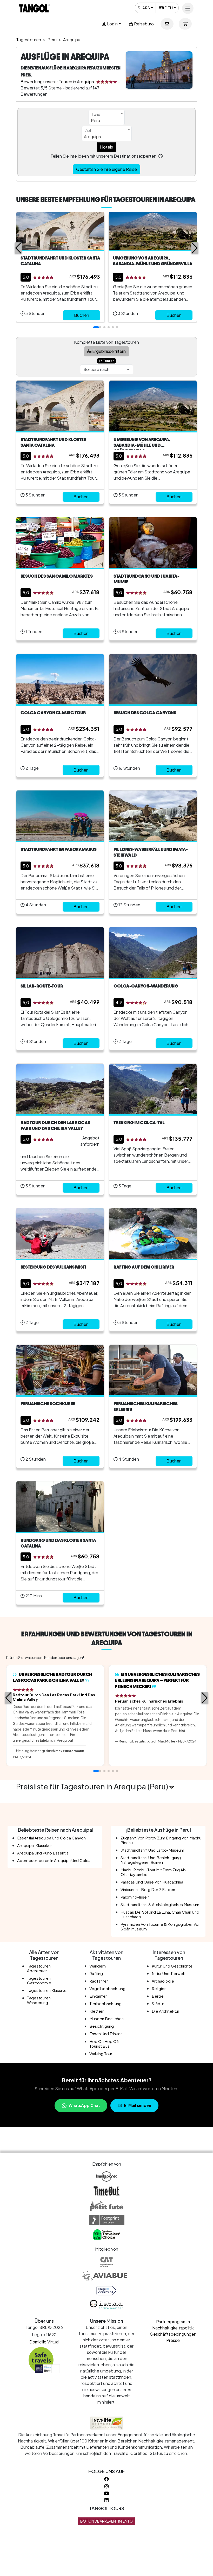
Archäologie (163, 1981)
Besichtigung (102, 2026)
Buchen (82, 315)
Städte (158, 2003)
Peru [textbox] (95, 120)
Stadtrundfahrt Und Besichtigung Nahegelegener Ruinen (151, 1860)
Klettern (97, 2011)
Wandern (98, 1966)
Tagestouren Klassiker (47, 1990)
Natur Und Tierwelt (169, 1973)
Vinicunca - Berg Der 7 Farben (148, 1889)
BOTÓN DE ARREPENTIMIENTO (106, 2521)
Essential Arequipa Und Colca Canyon (51, 1838)
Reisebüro (144, 24)
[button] (18, 248)
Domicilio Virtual (44, 2342)
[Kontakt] (167, 24)
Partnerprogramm (173, 2322)
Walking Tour (101, 2053)
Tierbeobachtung (105, 2003)
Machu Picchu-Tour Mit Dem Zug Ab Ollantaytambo (153, 1872)
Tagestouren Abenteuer (39, 1968)
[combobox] (107, 117)
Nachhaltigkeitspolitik (173, 2328)
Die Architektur (165, 2011)
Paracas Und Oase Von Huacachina (152, 1882)
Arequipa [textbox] (92, 136)
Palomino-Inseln (135, 1897)
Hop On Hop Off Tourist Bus (104, 2044)
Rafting (96, 1973)
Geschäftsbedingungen (173, 2334)
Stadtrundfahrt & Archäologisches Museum (160, 1904)
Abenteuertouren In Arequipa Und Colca (54, 1860)
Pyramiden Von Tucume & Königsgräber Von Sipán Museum (161, 1926)
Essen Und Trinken (106, 2033)
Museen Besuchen (106, 2018)
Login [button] (112, 24)
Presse (173, 2340)
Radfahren (99, 1981)
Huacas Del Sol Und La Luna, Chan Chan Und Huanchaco (160, 1914)
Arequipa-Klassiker (35, 1845)
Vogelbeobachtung (107, 1988)
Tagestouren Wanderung (39, 2000)
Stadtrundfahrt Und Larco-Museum (152, 1850)
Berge (158, 1996)
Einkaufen (98, 1996)
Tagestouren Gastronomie (39, 1980)
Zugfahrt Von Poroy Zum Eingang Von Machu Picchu (161, 1840)
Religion (159, 1988)
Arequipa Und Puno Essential (43, 1853)
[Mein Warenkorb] (185, 24)
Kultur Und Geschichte (172, 1966)
